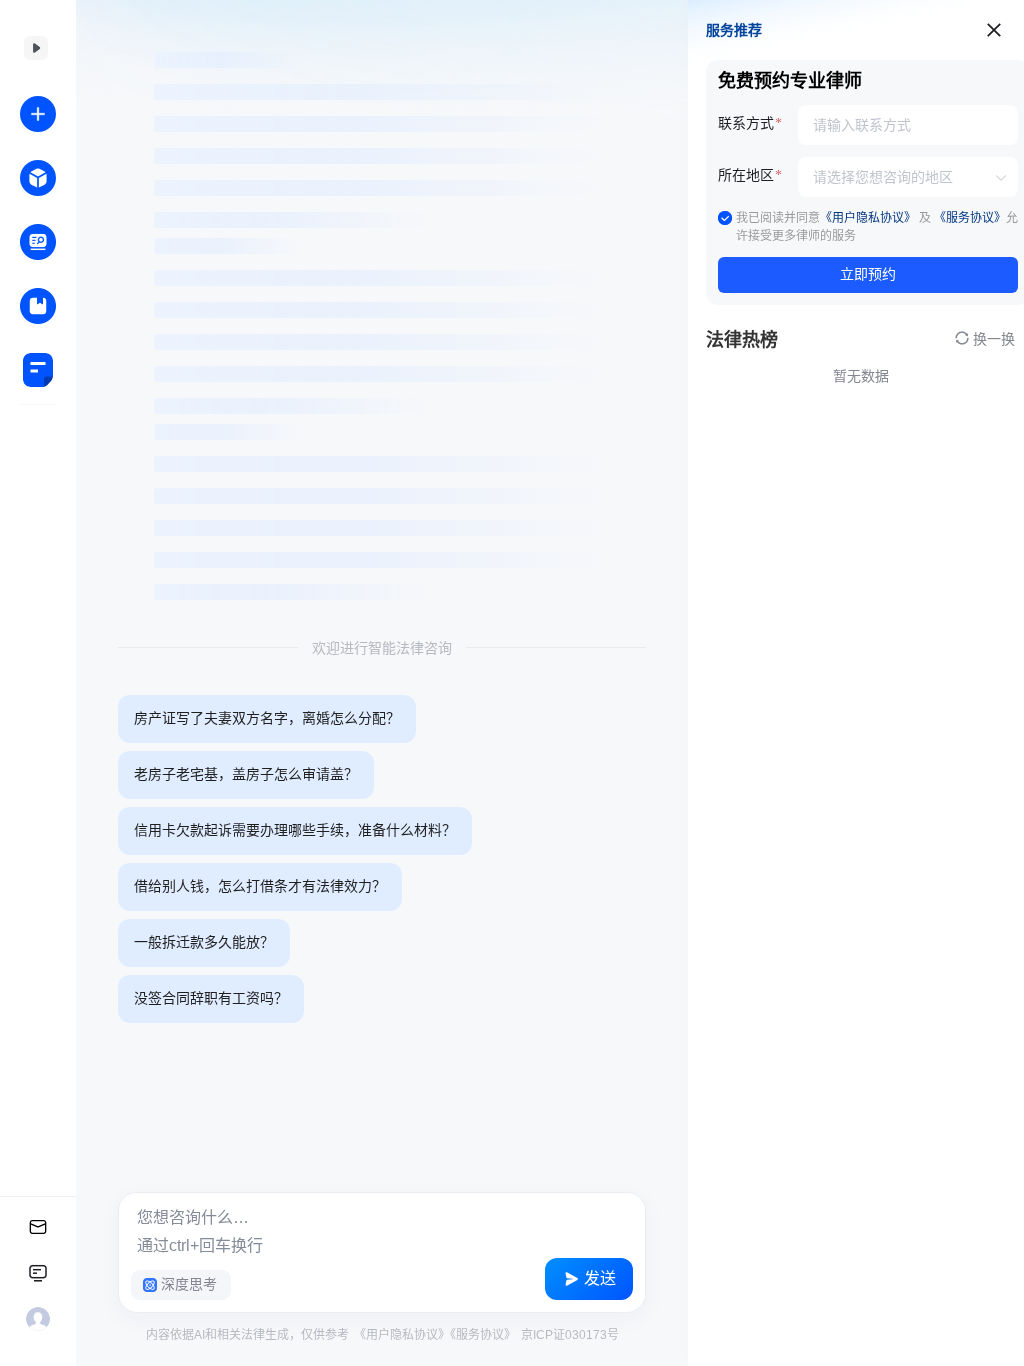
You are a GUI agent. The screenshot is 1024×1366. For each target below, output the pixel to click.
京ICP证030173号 (568, 1335)
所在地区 (746, 175)
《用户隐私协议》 (402, 1335)
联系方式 (746, 123)
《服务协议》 (483, 1335)
